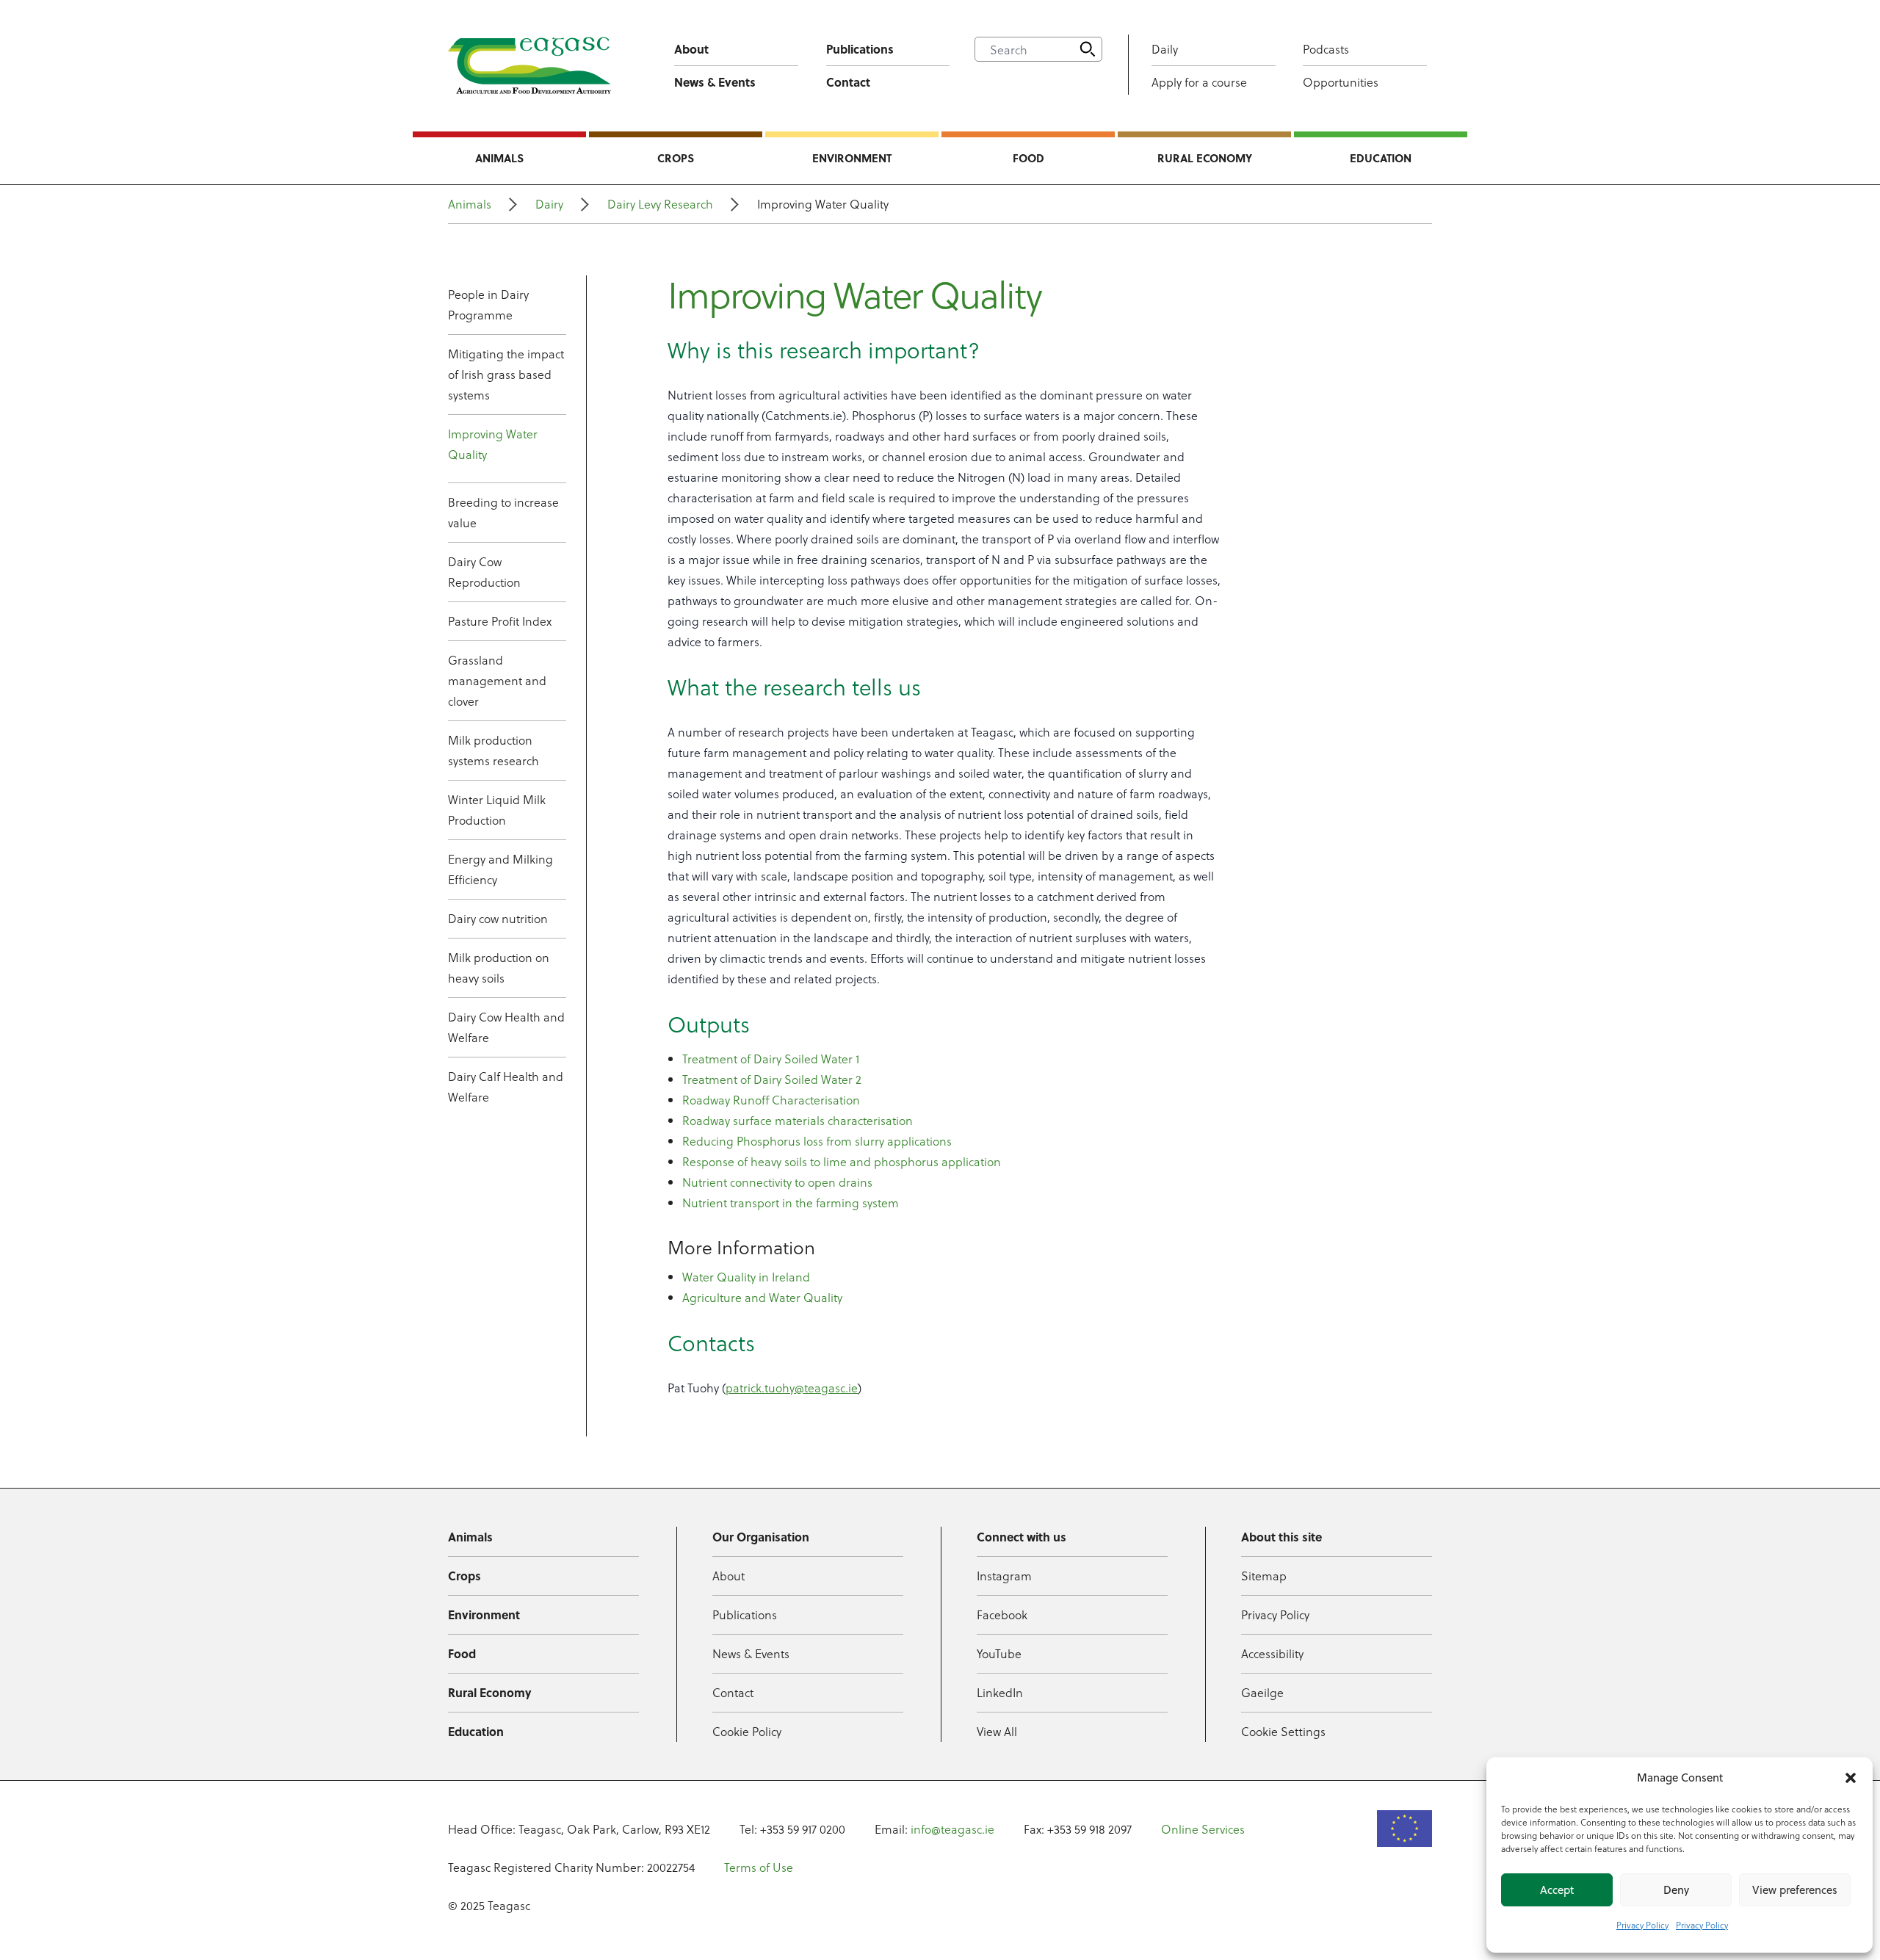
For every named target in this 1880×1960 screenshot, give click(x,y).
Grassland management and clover (497, 680)
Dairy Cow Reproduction (484, 572)
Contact (848, 82)
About (691, 49)
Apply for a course (1199, 82)
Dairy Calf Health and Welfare (506, 1086)
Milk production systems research (493, 750)
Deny (1676, 1890)
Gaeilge (1262, 1692)
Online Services (1203, 1829)
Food (1028, 158)
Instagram (1004, 1576)
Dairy (549, 204)
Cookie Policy (747, 1731)
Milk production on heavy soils (499, 968)
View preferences (1795, 1890)
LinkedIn (1000, 1692)
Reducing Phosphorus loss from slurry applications (817, 1141)
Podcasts (1326, 49)
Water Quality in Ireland (746, 1277)
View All (997, 1731)
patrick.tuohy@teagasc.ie (792, 1388)
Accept (1557, 1890)
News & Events (715, 82)
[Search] (1088, 49)
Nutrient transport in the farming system (791, 1203)
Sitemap (1264, 1576)
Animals (499, 158)
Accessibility (1272, 1653)
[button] (1851, 1778)
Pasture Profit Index (500, 621)
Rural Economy (1205, 158)
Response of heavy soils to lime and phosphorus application (842, 1161)
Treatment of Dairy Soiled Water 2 (772, 1079)
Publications (860, 49)
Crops (676, 158)
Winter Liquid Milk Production (497, 810)
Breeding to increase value (503, 512)
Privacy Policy (1642, 1925)
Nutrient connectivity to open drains (777, 1182)
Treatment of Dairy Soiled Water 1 (771, 1059)
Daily (1165, 49)
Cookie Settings (1283, 1731)
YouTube (999, 1653)
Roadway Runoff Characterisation (771, 1100)
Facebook (1002, 1614)
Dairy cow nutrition (498, 918)
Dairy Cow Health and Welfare (506, 1027)
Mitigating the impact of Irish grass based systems (506, 374)
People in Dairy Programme (488, 304)
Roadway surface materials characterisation (798, 1120)
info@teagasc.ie (952, 1829)
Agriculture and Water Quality (762, 1297)
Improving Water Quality (493, 444)
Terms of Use (759, 1867)
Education (1381, 158)
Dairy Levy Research (660, 204)
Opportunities (1341, 82)
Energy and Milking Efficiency (500, 869)
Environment (852, 158)
